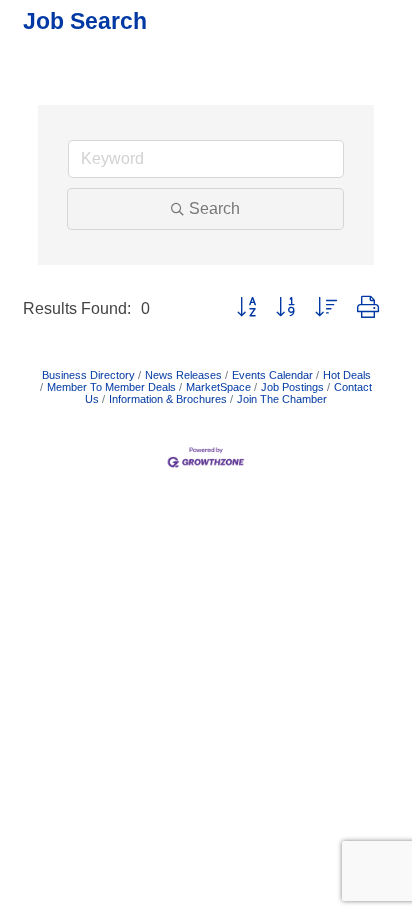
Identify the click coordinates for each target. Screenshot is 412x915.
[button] (246, 308)
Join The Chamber (282, 399)
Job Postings (292, 387)
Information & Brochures (168, 399)
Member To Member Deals (111, 387)
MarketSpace (218, 387)
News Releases (183, 375)
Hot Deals (347, 375)
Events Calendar (272, 375)
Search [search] (214, 208)
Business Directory (88, 375)
